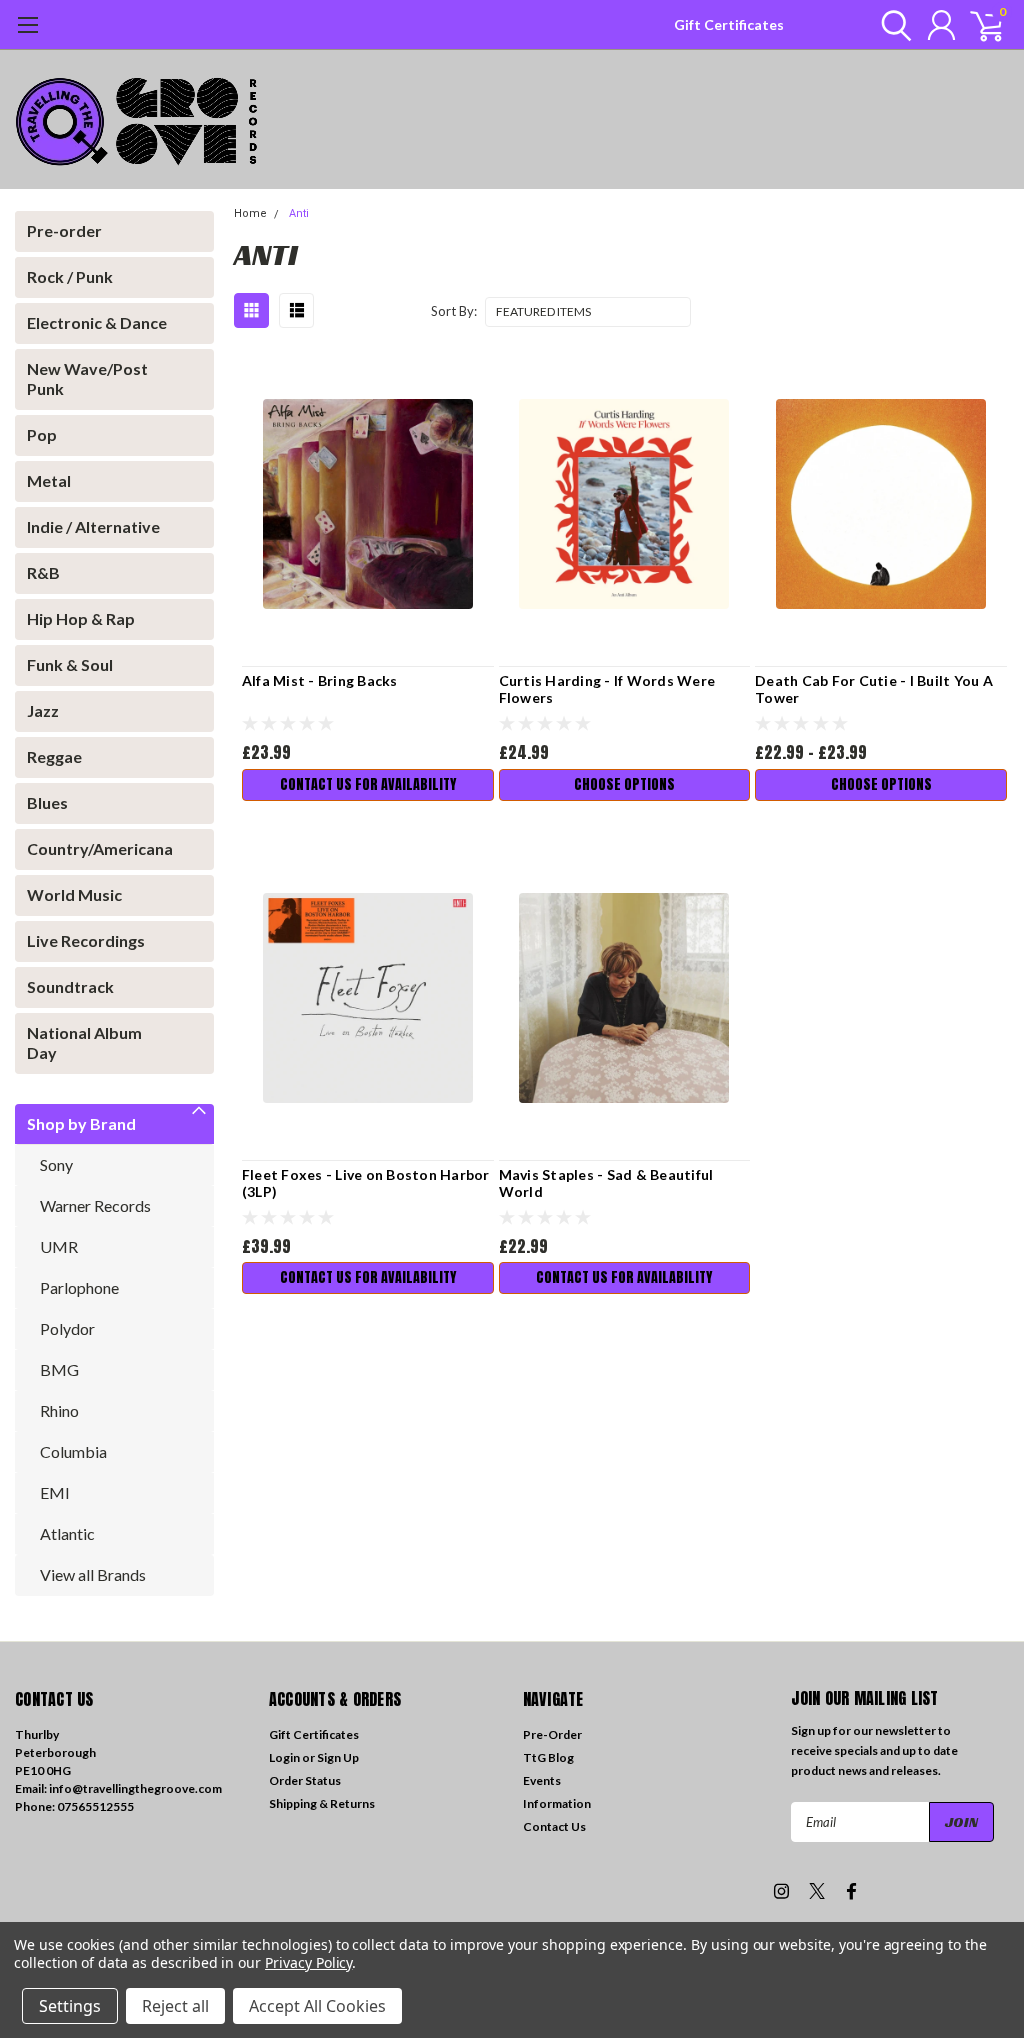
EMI (55, 1492)
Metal (49, 480)
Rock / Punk (70, 276)
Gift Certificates (729, 24)
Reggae (54, 756)
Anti (299, 213)
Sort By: (454, 311)
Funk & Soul (70, 664)
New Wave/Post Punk (87, 378)
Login (284, 1757)
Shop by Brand (81, 1123)
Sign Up (338, 1757)
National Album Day (84, 1042)
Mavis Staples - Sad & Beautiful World (606, 1183)
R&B (43, 572)
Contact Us (554, 1826)
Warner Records (95, 1205)
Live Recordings (86, 940)
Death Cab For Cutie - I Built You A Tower (874, 689)
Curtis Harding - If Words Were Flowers (607, 689)
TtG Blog (548, 1757)
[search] (891, 25)
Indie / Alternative (93, 526)
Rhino (59, 1410)
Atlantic (67, 1533)
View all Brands (93, 1574)
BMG (59, 1369)
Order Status (305, 1780)
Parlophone (79, 1287)
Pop (42, 434)
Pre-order (64, 230)
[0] (979, 25)
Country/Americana (100, 848)
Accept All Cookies (317, 2006)
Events (542, 1780)
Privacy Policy (308, 1962)
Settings (70, 2006)
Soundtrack (70, 986)
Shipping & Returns (322, 1803)
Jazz (43, 710)
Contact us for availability (368, 784)
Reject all (175, 2006)
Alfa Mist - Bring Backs (320, 680)
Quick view (368, 504)
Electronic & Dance (97, 322)
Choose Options (624, 784)
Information (557, 1803)
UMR (59, 1246)
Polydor (67, 1328)
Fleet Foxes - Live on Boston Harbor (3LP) (366, 1183)
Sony (56, 1164)
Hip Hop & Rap (81, 618)
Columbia (73, 1451)
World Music (74, 894)
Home (250, 213)
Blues (47, 802)
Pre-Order (552, 1734)
